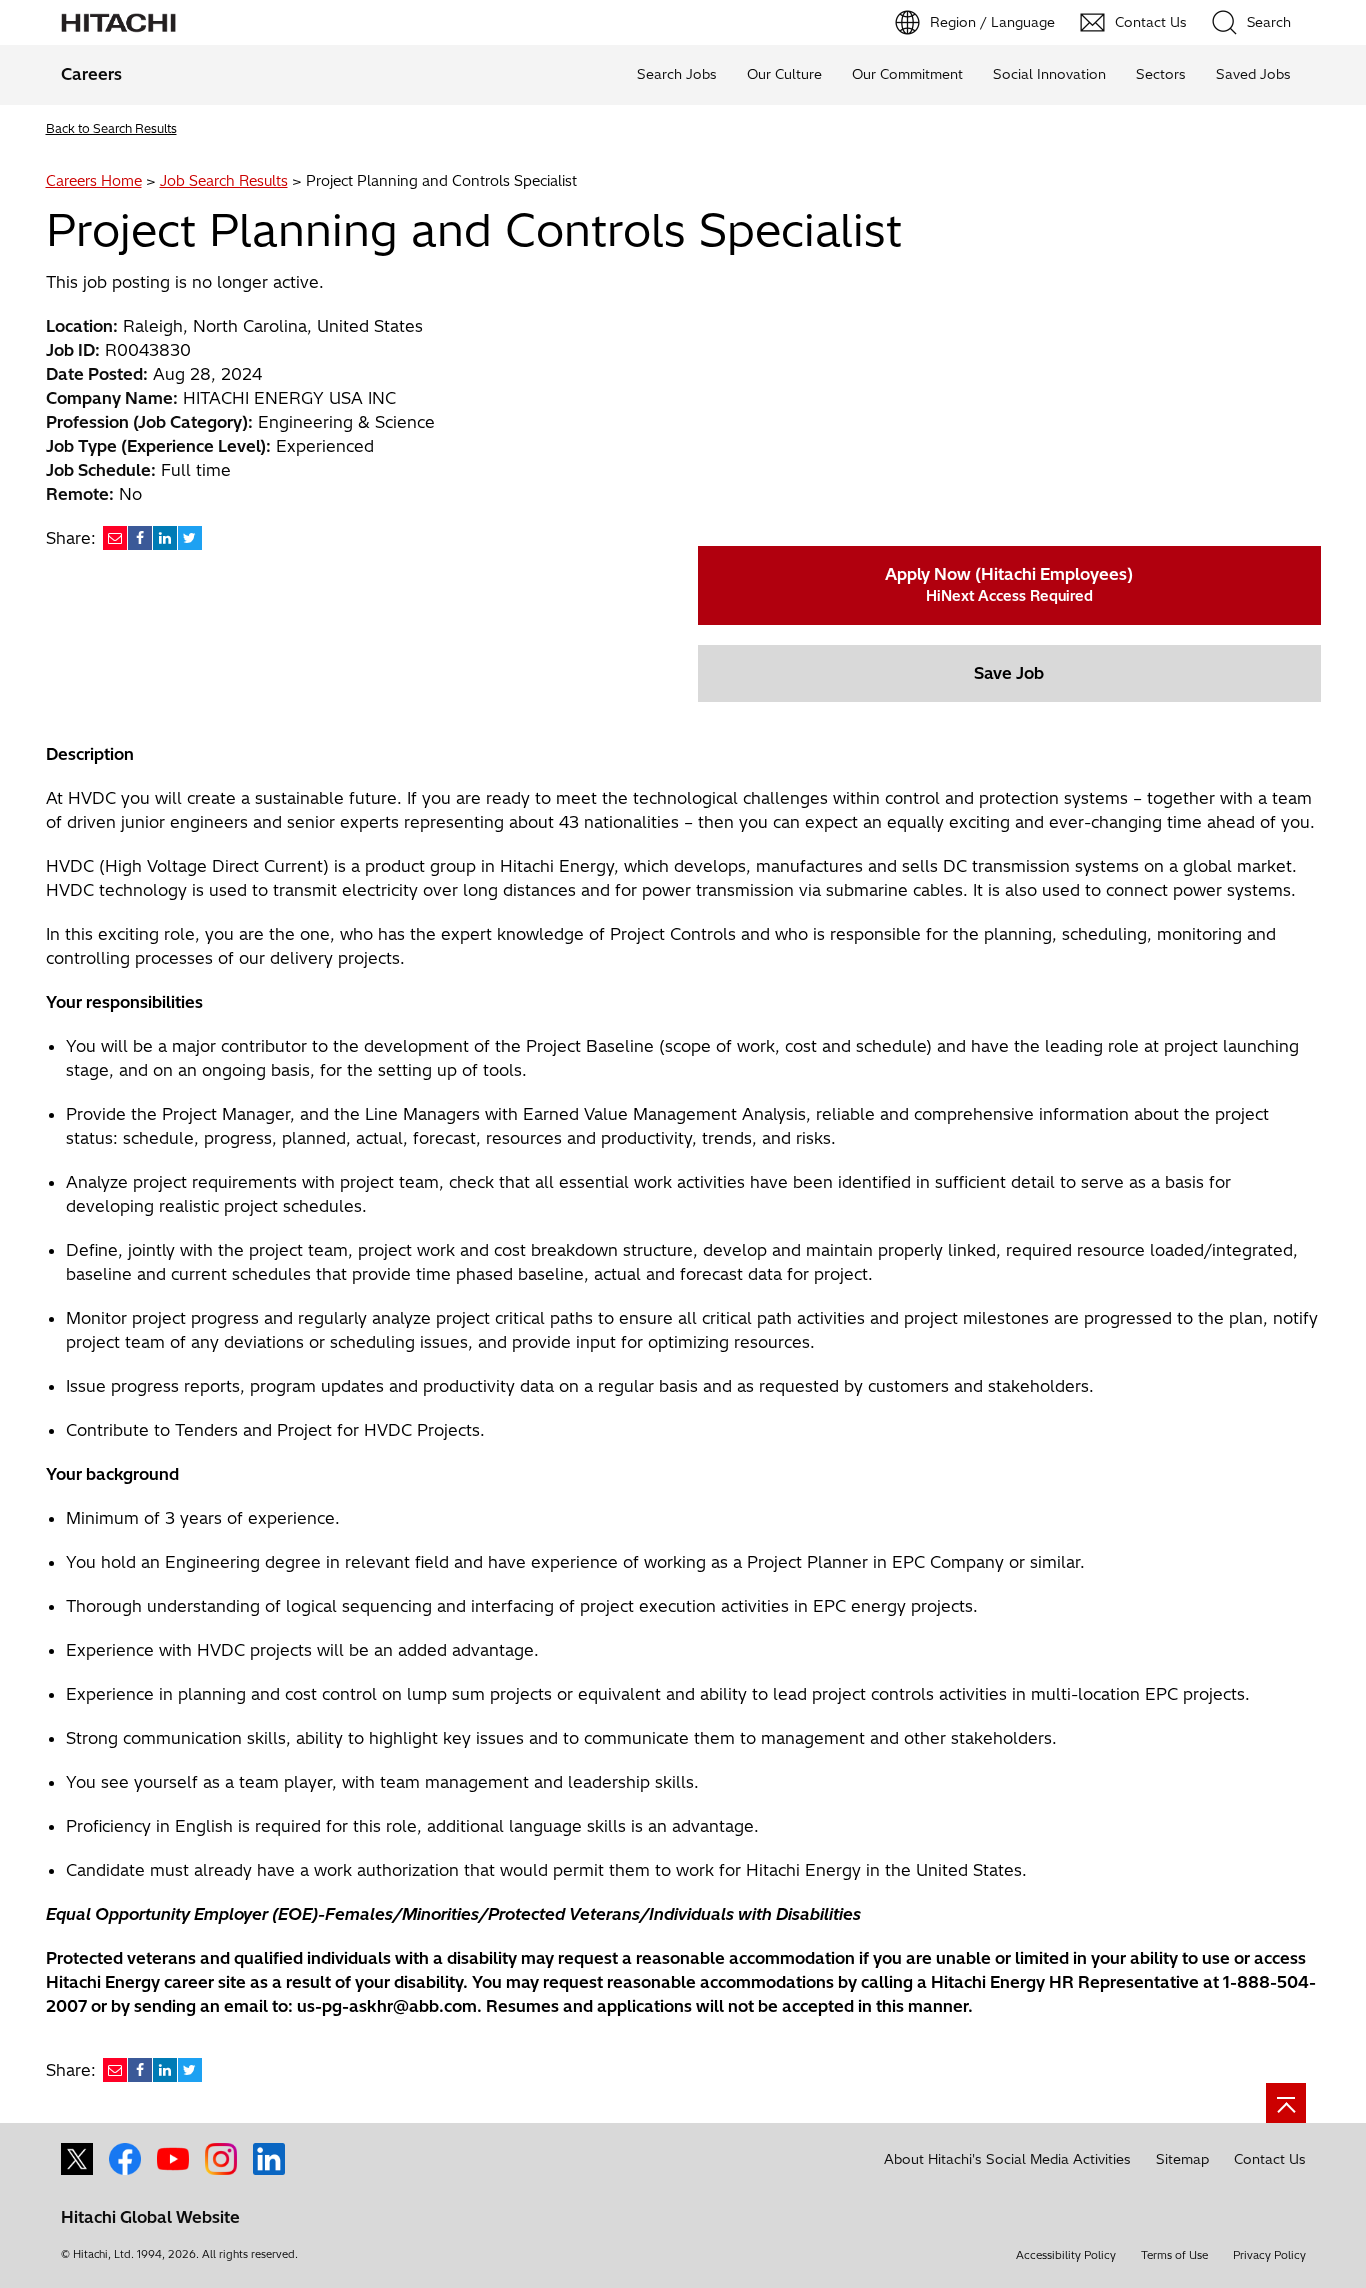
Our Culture (784, 74)
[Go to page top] (1286, 2103)
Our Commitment (907, 74)
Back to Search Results (111, 128)
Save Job (1009, 673)
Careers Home (94, 181)
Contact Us (1270, 2159)
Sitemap (1182, 2159)
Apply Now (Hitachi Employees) (1009, 584)
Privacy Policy (1269, 2255)
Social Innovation (1049, 74)
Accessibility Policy (1066, 2255)
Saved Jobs (1253, 74)
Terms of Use (1174, 2255)
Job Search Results (224, 181)
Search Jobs (677, 74)
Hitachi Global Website (150, 2217)
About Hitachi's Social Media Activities (1007, 2159)
